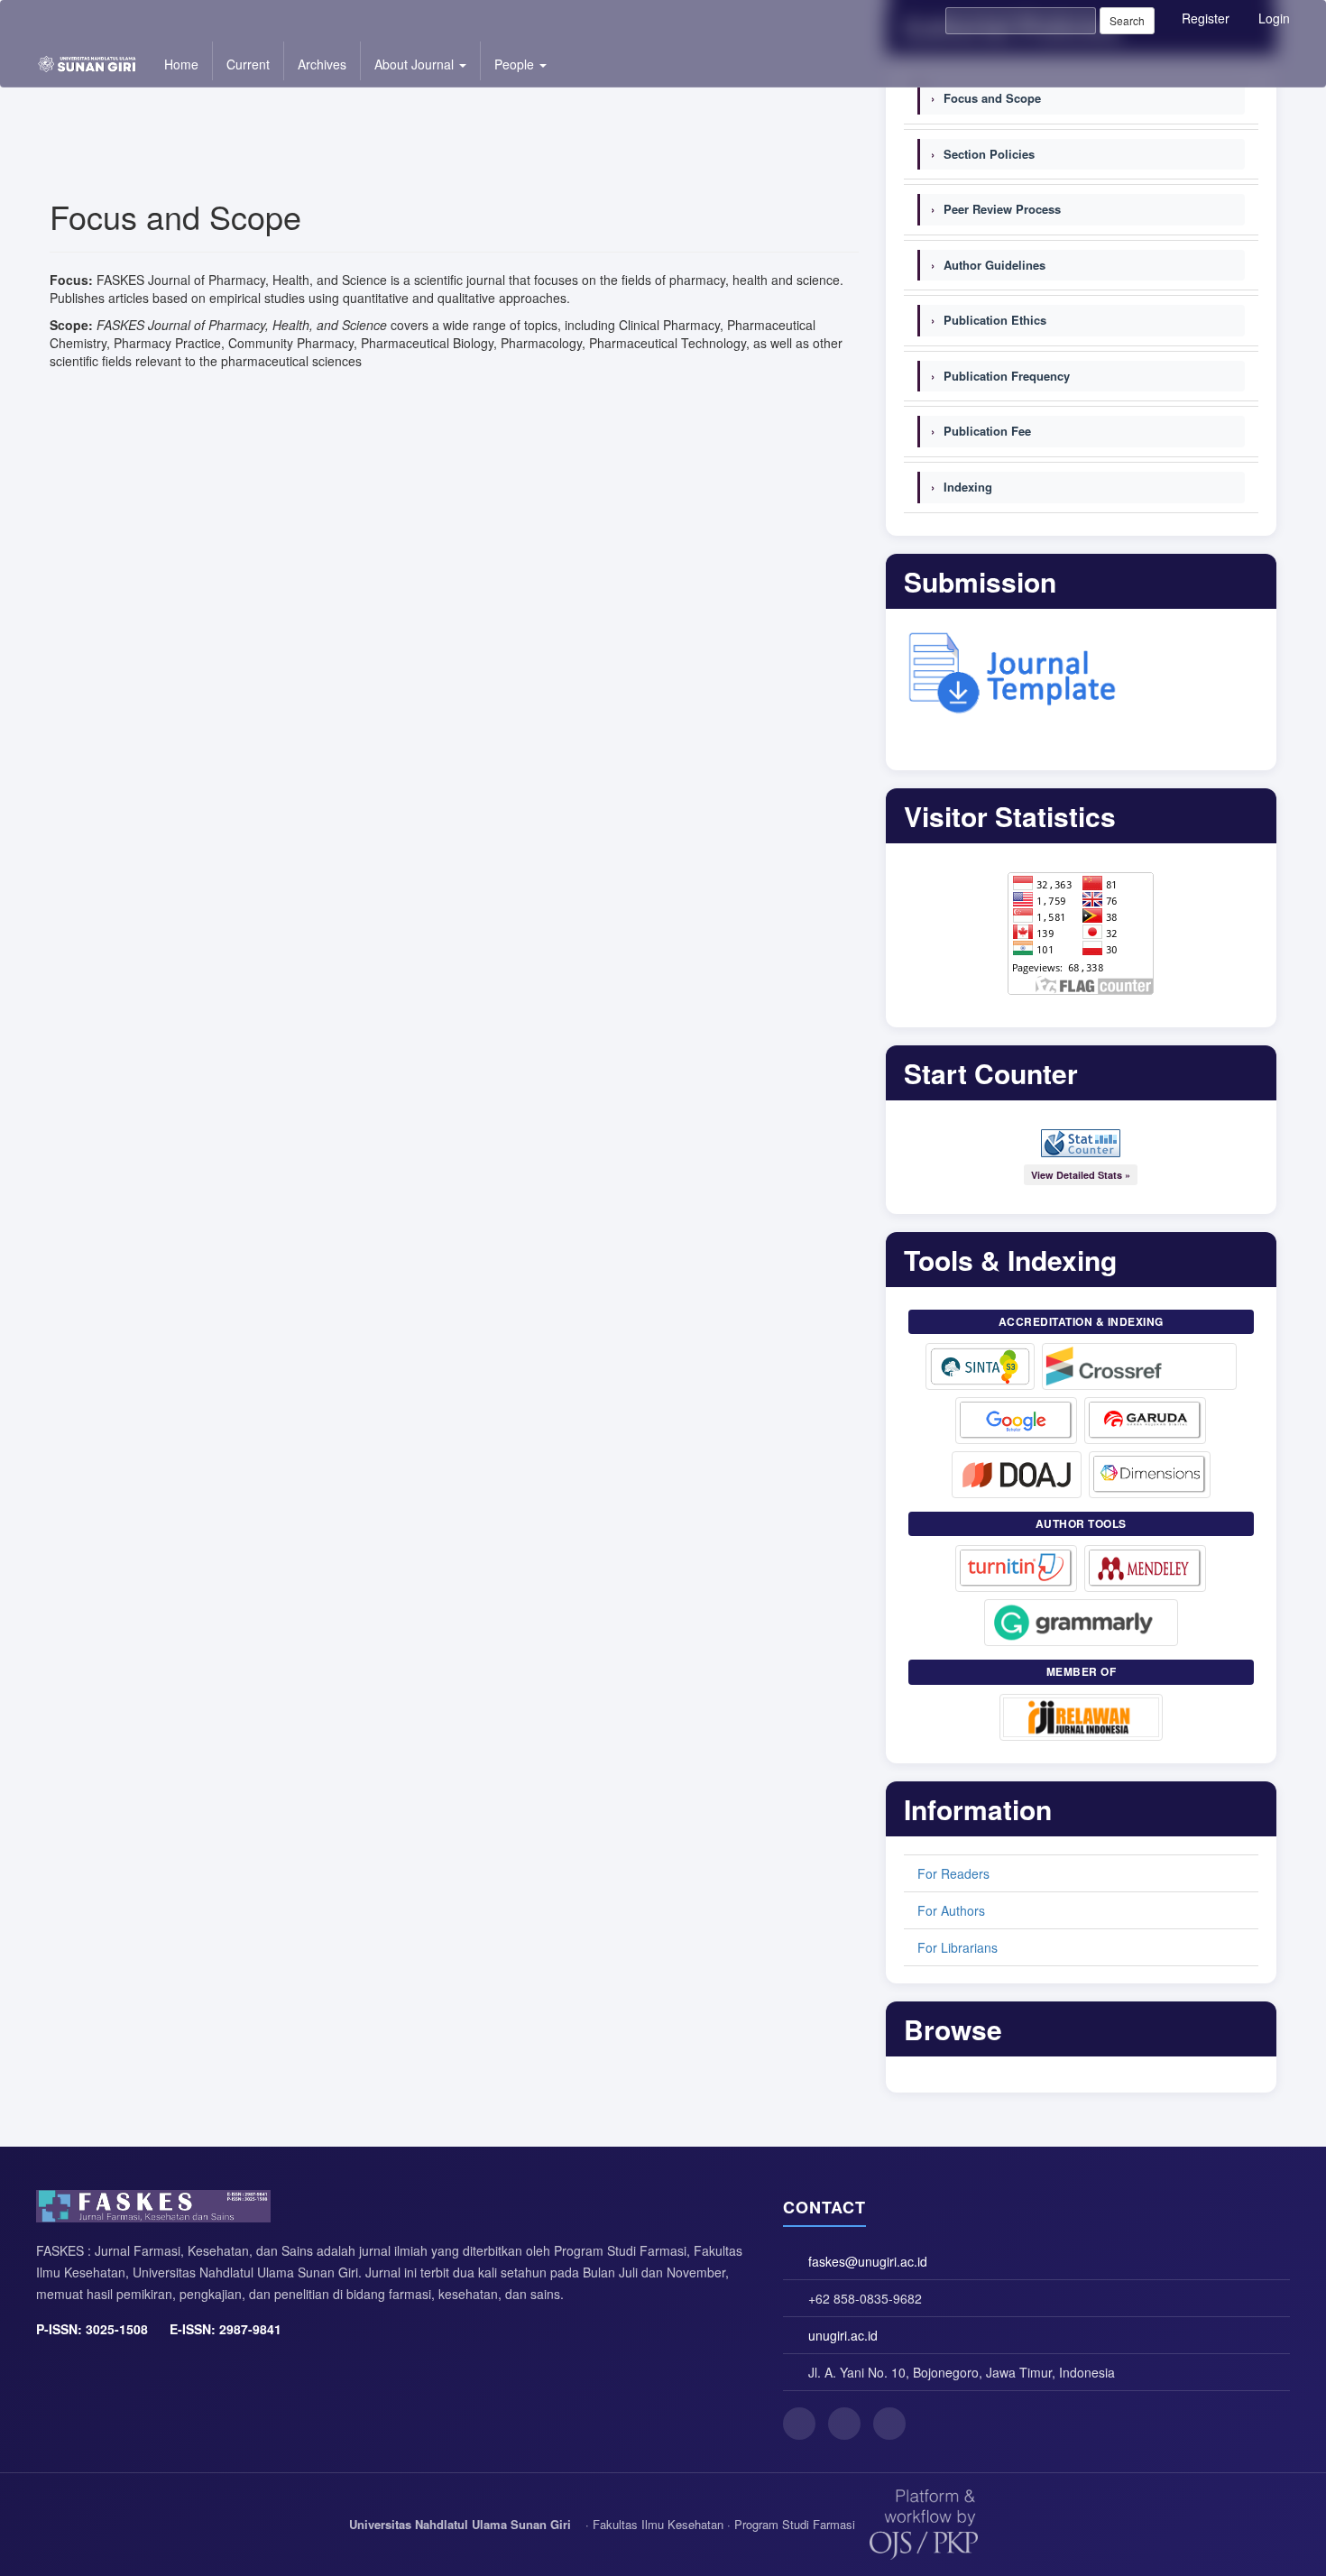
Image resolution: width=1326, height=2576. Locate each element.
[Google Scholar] (1016, 1421)
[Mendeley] (1145, 1569)
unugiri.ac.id (843, 2335)
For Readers (953, 1873)
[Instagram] (844, 2424)
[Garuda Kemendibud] (1145, 1421)
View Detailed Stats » (1081, 1175)
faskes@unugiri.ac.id (868, 2261)
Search (1127, 20)
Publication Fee (981, 431)
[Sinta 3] (981, 1366)
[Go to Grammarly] (1081, 1623)
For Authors (951, 1910)
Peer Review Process (996, 209)
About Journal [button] (416, 64)
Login (1274, 18)
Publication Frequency (1000, 376)
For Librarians (958, 1947)
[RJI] (1081, 1717)
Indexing (962, 487)
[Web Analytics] (1081, 1143)
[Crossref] (1139, 1366)
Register (1206, 18)
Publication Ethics (989, 320)
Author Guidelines (988, 265)
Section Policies (983, 154)
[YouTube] (889, 2424)
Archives (322, 64)
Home (181, 64)
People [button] (516, 64)
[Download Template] (1013, 669)
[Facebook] (799, 2424)
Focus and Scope (986, 98)
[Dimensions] (1150, 1475)
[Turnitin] (1016, 1569)
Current (248, 64)
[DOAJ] (1017, 1475)
